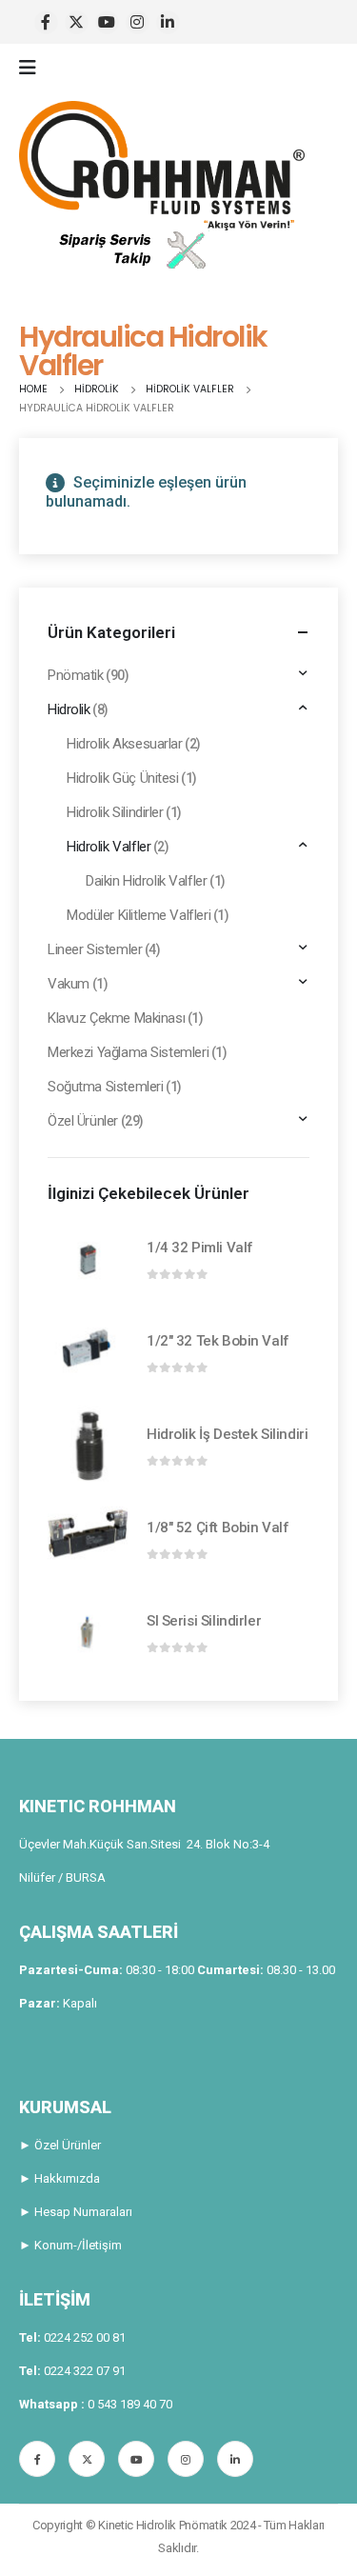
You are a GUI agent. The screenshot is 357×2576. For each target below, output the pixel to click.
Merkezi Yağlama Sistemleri (128, 1052)
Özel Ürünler (83, 1121)
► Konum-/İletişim (70, 2245)
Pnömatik (76, 675)
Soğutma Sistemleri (105, 1087)
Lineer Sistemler (95, 949)
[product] (88, 1259)
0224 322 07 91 (85, 2371)
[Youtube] (107, 22)
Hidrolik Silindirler (115, 812)
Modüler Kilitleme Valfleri (139, 915)
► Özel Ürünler (60, 2145)
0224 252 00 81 (85, 2337)
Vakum (69, 984)
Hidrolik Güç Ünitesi (123, 778)
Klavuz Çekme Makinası (116, 1018)
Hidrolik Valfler (109, 847)
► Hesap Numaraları (76, 2212)
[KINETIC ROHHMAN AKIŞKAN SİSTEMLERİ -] (162, 166)
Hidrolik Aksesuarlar (125, 744)
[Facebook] (46, 22)
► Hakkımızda (59, 2178)
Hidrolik (69, 709)
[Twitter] (77, 22)
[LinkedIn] (168, 22)
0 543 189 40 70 (130, 2404)
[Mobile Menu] (34, 68)
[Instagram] (138, 22)
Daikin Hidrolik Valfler (146, 881)
